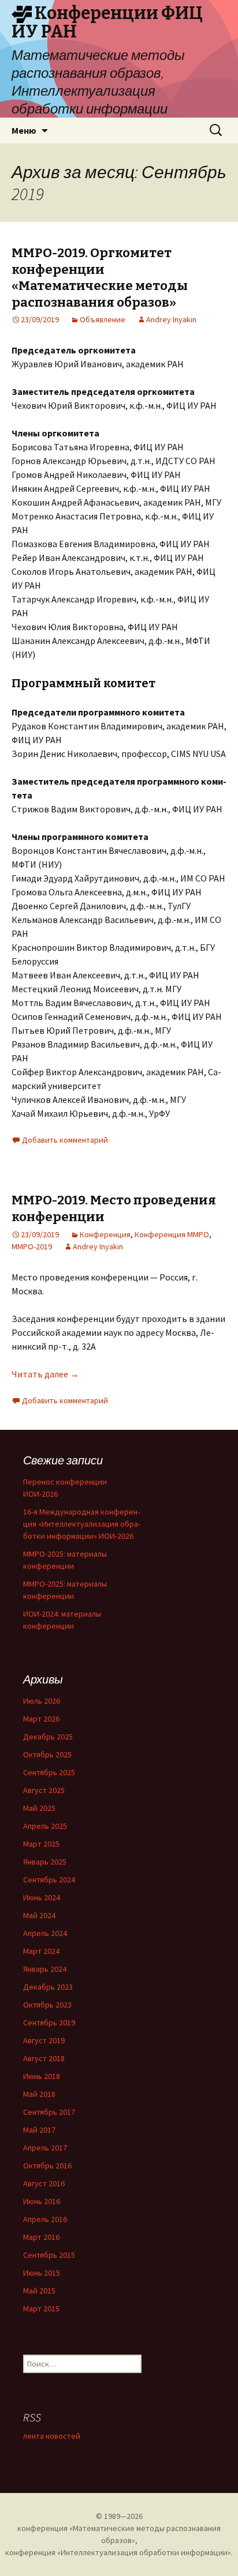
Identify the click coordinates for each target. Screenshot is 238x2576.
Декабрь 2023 (48, 1987)
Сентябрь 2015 (49, 2255)
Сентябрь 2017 (49, 2112)
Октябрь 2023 (47, 2005)
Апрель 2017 (45, 2148)
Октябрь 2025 (47, 1754)
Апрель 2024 (45, 1933)
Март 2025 (41, 1844)
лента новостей (52, 2436)
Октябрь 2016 (47, 2166)
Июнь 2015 (42, 2273)
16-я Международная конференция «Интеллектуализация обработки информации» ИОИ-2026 (82, 1524)
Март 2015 (41, 2308)
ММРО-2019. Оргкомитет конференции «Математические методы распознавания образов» (100, 278)
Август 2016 (44, 2183)
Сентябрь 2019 (49, 2023)
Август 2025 (44, 1790)
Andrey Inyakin (171, 319)
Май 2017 (39, 2130)
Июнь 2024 (42, 1897)
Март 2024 (41, 1951)
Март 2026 (41, 1719)
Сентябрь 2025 (49, 1772)
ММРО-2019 (32, 1246)
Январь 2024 (45, 1969)
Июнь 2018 (42, 2076)
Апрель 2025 (45, 1826)
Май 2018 (39, 2094)
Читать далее (45, 1374)
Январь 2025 (45, 1862)
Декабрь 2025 (48, 1737)
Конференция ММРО (172, 1234)
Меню (24, 130)
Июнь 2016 (42, 2201)
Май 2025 (39, 1808)
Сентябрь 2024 (49, 1880)
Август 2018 (44, 2058)
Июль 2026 (42, 1701)
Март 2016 (41, 2237)
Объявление (103, 319)
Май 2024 (39, 1915)
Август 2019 (44, 2040)
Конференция (105, 1234)
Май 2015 (39, 2291)
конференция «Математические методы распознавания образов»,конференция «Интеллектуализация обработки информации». (119, 2540)
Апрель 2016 (45, 2219)
